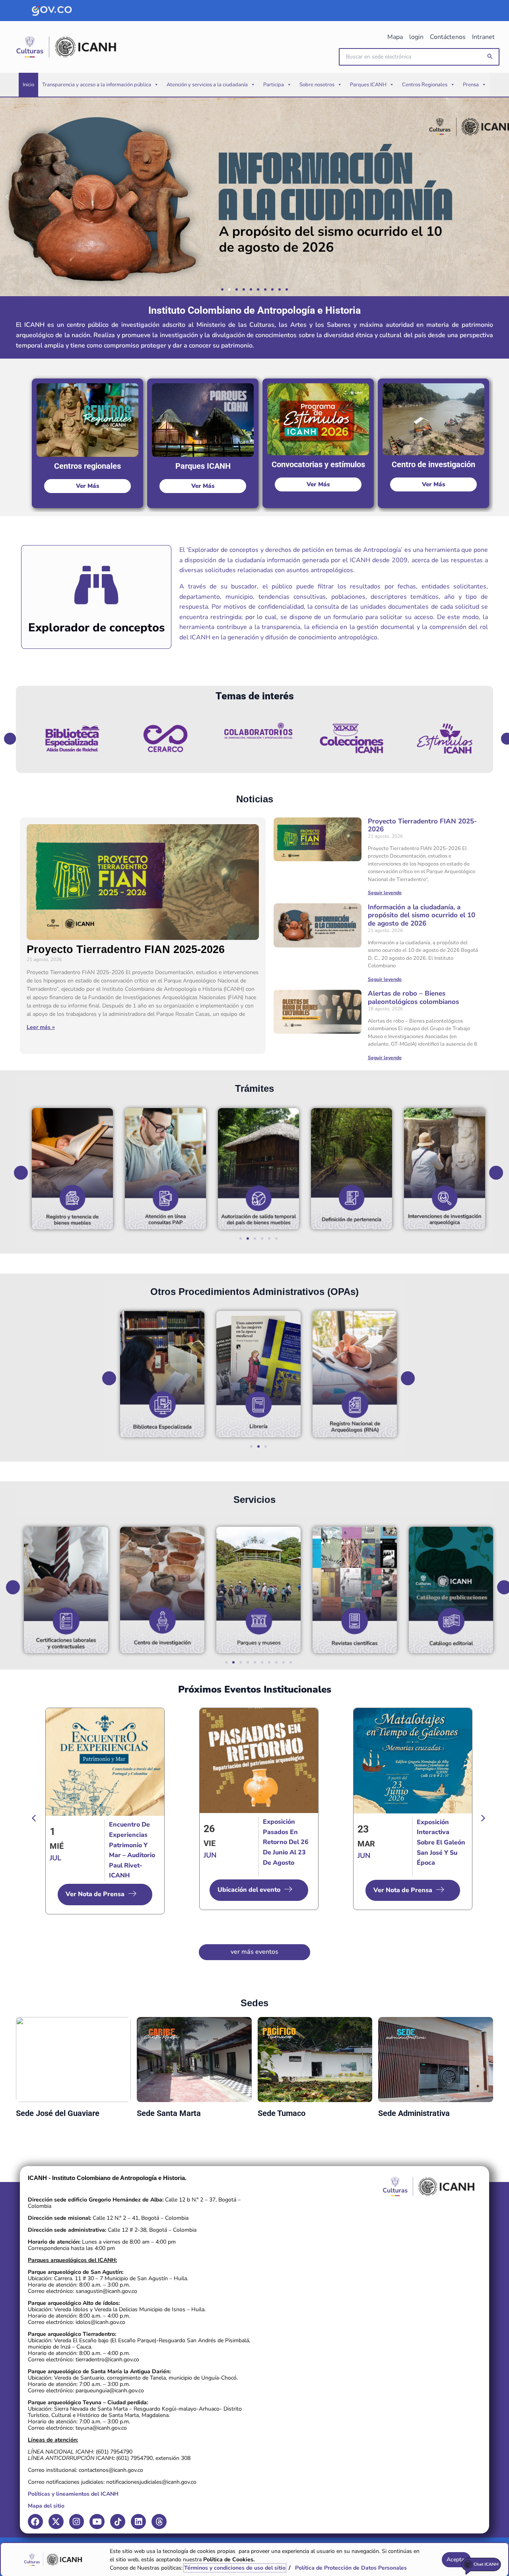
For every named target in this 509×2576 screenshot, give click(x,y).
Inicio (28, 85)
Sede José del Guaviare (58, 2113)
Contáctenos (448, 37)
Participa (274, 85)
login (416, 37)
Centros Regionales (425, 85)
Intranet (483, 37)
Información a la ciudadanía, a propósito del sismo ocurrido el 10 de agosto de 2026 (422, 915)
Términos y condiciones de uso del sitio (235, 2568)
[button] (490, 57)
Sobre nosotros (317, 85)
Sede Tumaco (282, 2113)
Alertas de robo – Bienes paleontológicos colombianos (413, 997)
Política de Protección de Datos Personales (351, 2568)
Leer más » (41, 1027)
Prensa (471, 85)
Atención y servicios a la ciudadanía (207, 85)
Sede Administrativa (414, 2113)
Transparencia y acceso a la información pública (97, 85)
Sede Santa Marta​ (169, 2113)
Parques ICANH (368, 85)
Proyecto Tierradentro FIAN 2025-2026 (126, 949)
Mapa (395, 37)
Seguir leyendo (385, 893)
